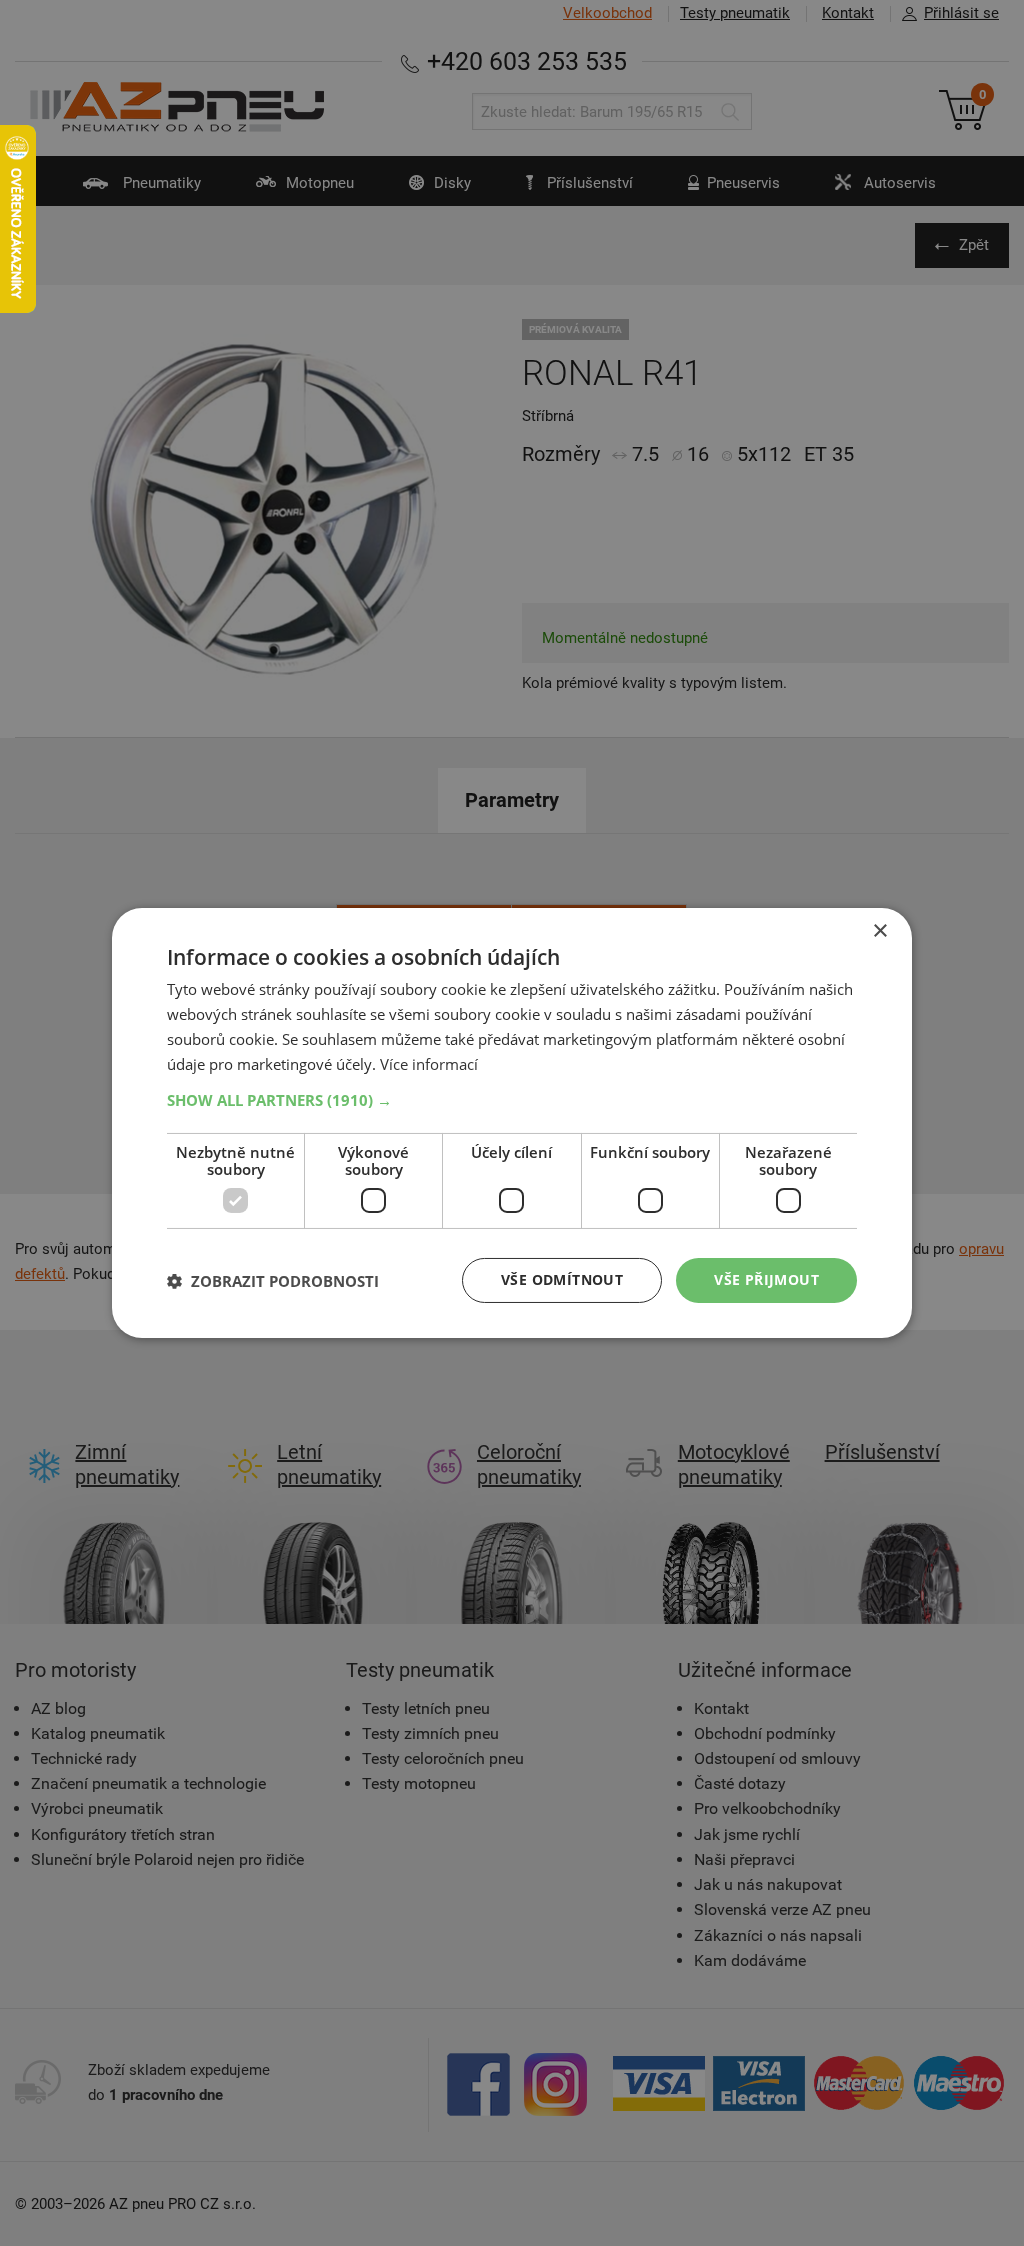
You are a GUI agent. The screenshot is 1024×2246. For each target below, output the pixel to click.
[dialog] (512, 1123)
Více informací (429, 1064)
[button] (512, 1100)
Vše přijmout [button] (766, 1279)
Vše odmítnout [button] (562, 1279)
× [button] (879, 931)
